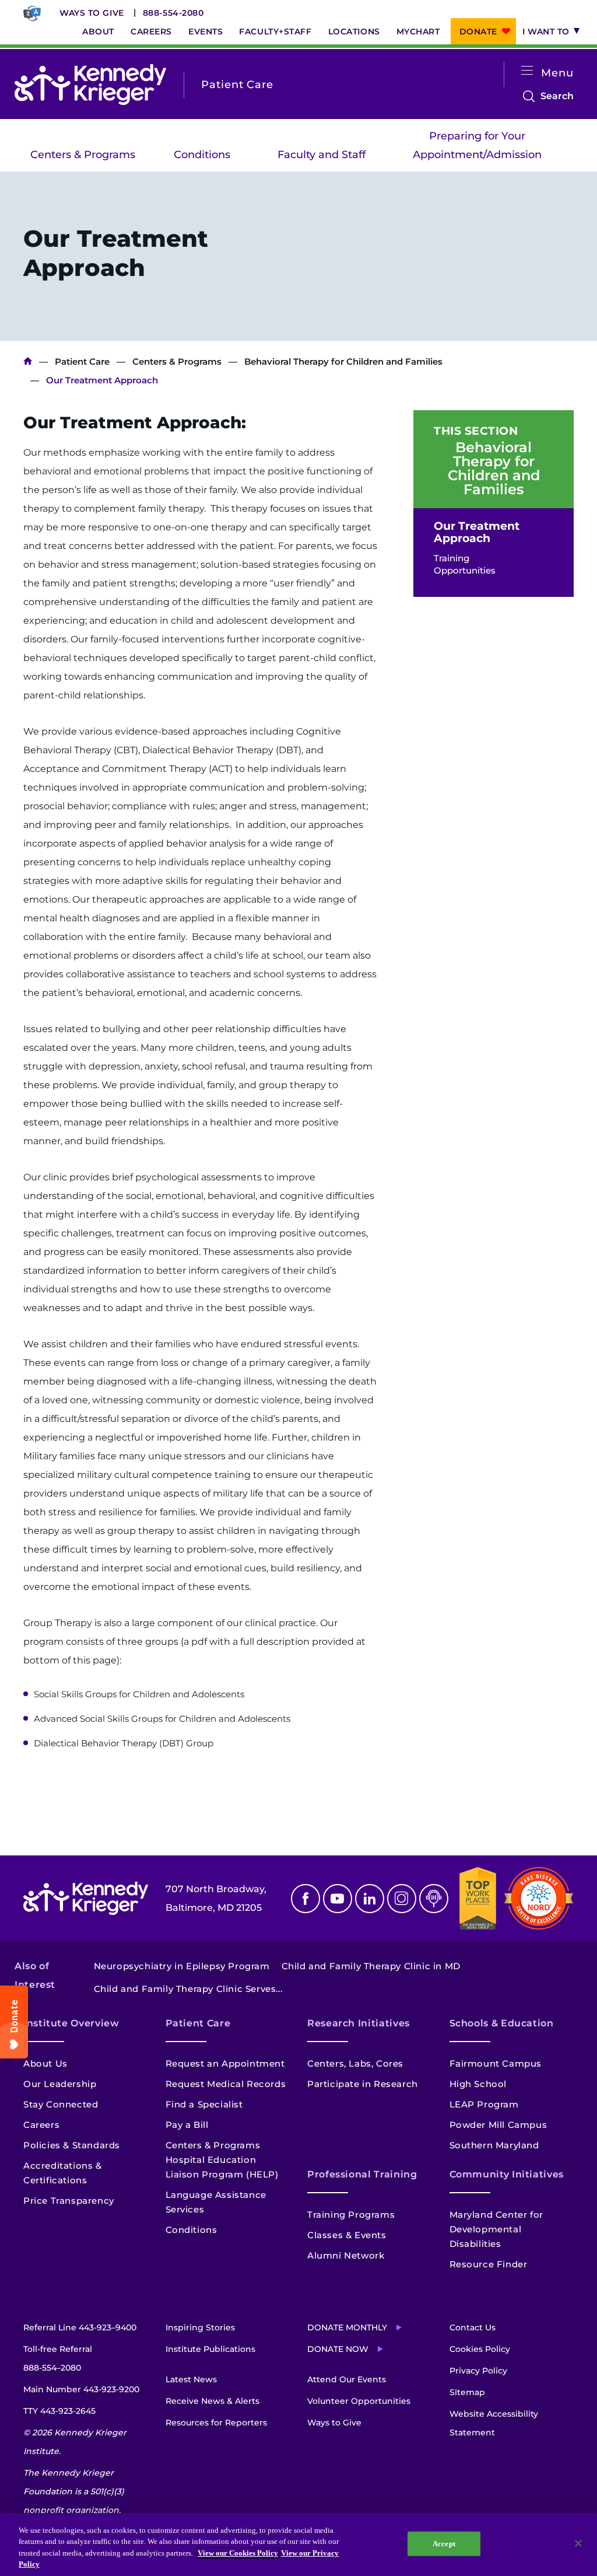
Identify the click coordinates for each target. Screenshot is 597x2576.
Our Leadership (60, 2084)
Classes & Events (347, 2235)
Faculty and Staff (322, 155)
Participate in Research (363, 2084)
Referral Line (80, 2327)
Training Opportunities (465, 564)
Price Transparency (69, 2201)
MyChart (418, 32)
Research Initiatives (359, 2023)
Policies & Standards (72, 2145)
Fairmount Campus (496, 2063)
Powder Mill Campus (498, 2125)
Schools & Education (502, 2023)
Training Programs (351, 2215)
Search (557, 98)
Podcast (434, 1899)
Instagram (402, 1899)
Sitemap (467, 2392)
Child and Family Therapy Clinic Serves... (188, 1989)
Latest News (191, 2379)
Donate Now (338, 2349)
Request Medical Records (226, 2084)
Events (206, 32)
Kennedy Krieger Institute (28, 361)
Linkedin (370, 1899)
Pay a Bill (187, 2125)
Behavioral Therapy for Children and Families (343, 361)
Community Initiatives (507, 2174)
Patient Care (82, 361)
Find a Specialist (204, 2104)
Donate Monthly (347, 2327)
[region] (298, 2544)
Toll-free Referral (58, 2358)
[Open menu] (527, 71)
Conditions (202, 155)
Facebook (305, 1899)
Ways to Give (92, 13)
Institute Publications (210, 2349)
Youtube (338, 1899)
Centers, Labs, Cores (355, 2063)
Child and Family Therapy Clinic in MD (371, 1966)
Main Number (81, 2389)
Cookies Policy (480, 2349)
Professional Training (362, 2174)
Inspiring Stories (200, 2327)
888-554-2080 (173, 13)
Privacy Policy (478, 2371)
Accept (444, 2544)
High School (478, 2084)
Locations (354, 32)
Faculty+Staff (275, 32)
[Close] (578, 2543)
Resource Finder (489, 2264)
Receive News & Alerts (213, 2401)
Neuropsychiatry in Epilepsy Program (182, 1966)
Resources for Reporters (216, 2423)
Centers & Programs (83, 155)
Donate (478, 32)
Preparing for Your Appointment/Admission (477, 145)
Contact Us (473, 2327)
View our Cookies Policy (238, 2553)
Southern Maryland (494, 2145)
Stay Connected (61, 2104)
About (98, 32)
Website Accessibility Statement (494, 2423)
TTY (59, 2411)
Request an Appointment (225, 2063)
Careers (151, 32)
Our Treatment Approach (477, 532)
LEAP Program (484, 2104)
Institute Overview (71, 2023)
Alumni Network (346, 2255)
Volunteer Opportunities (359, 2401)
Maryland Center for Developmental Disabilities (496, 2229)
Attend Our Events (347, 2379)
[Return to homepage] (90, 85)
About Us (45, 2063)
